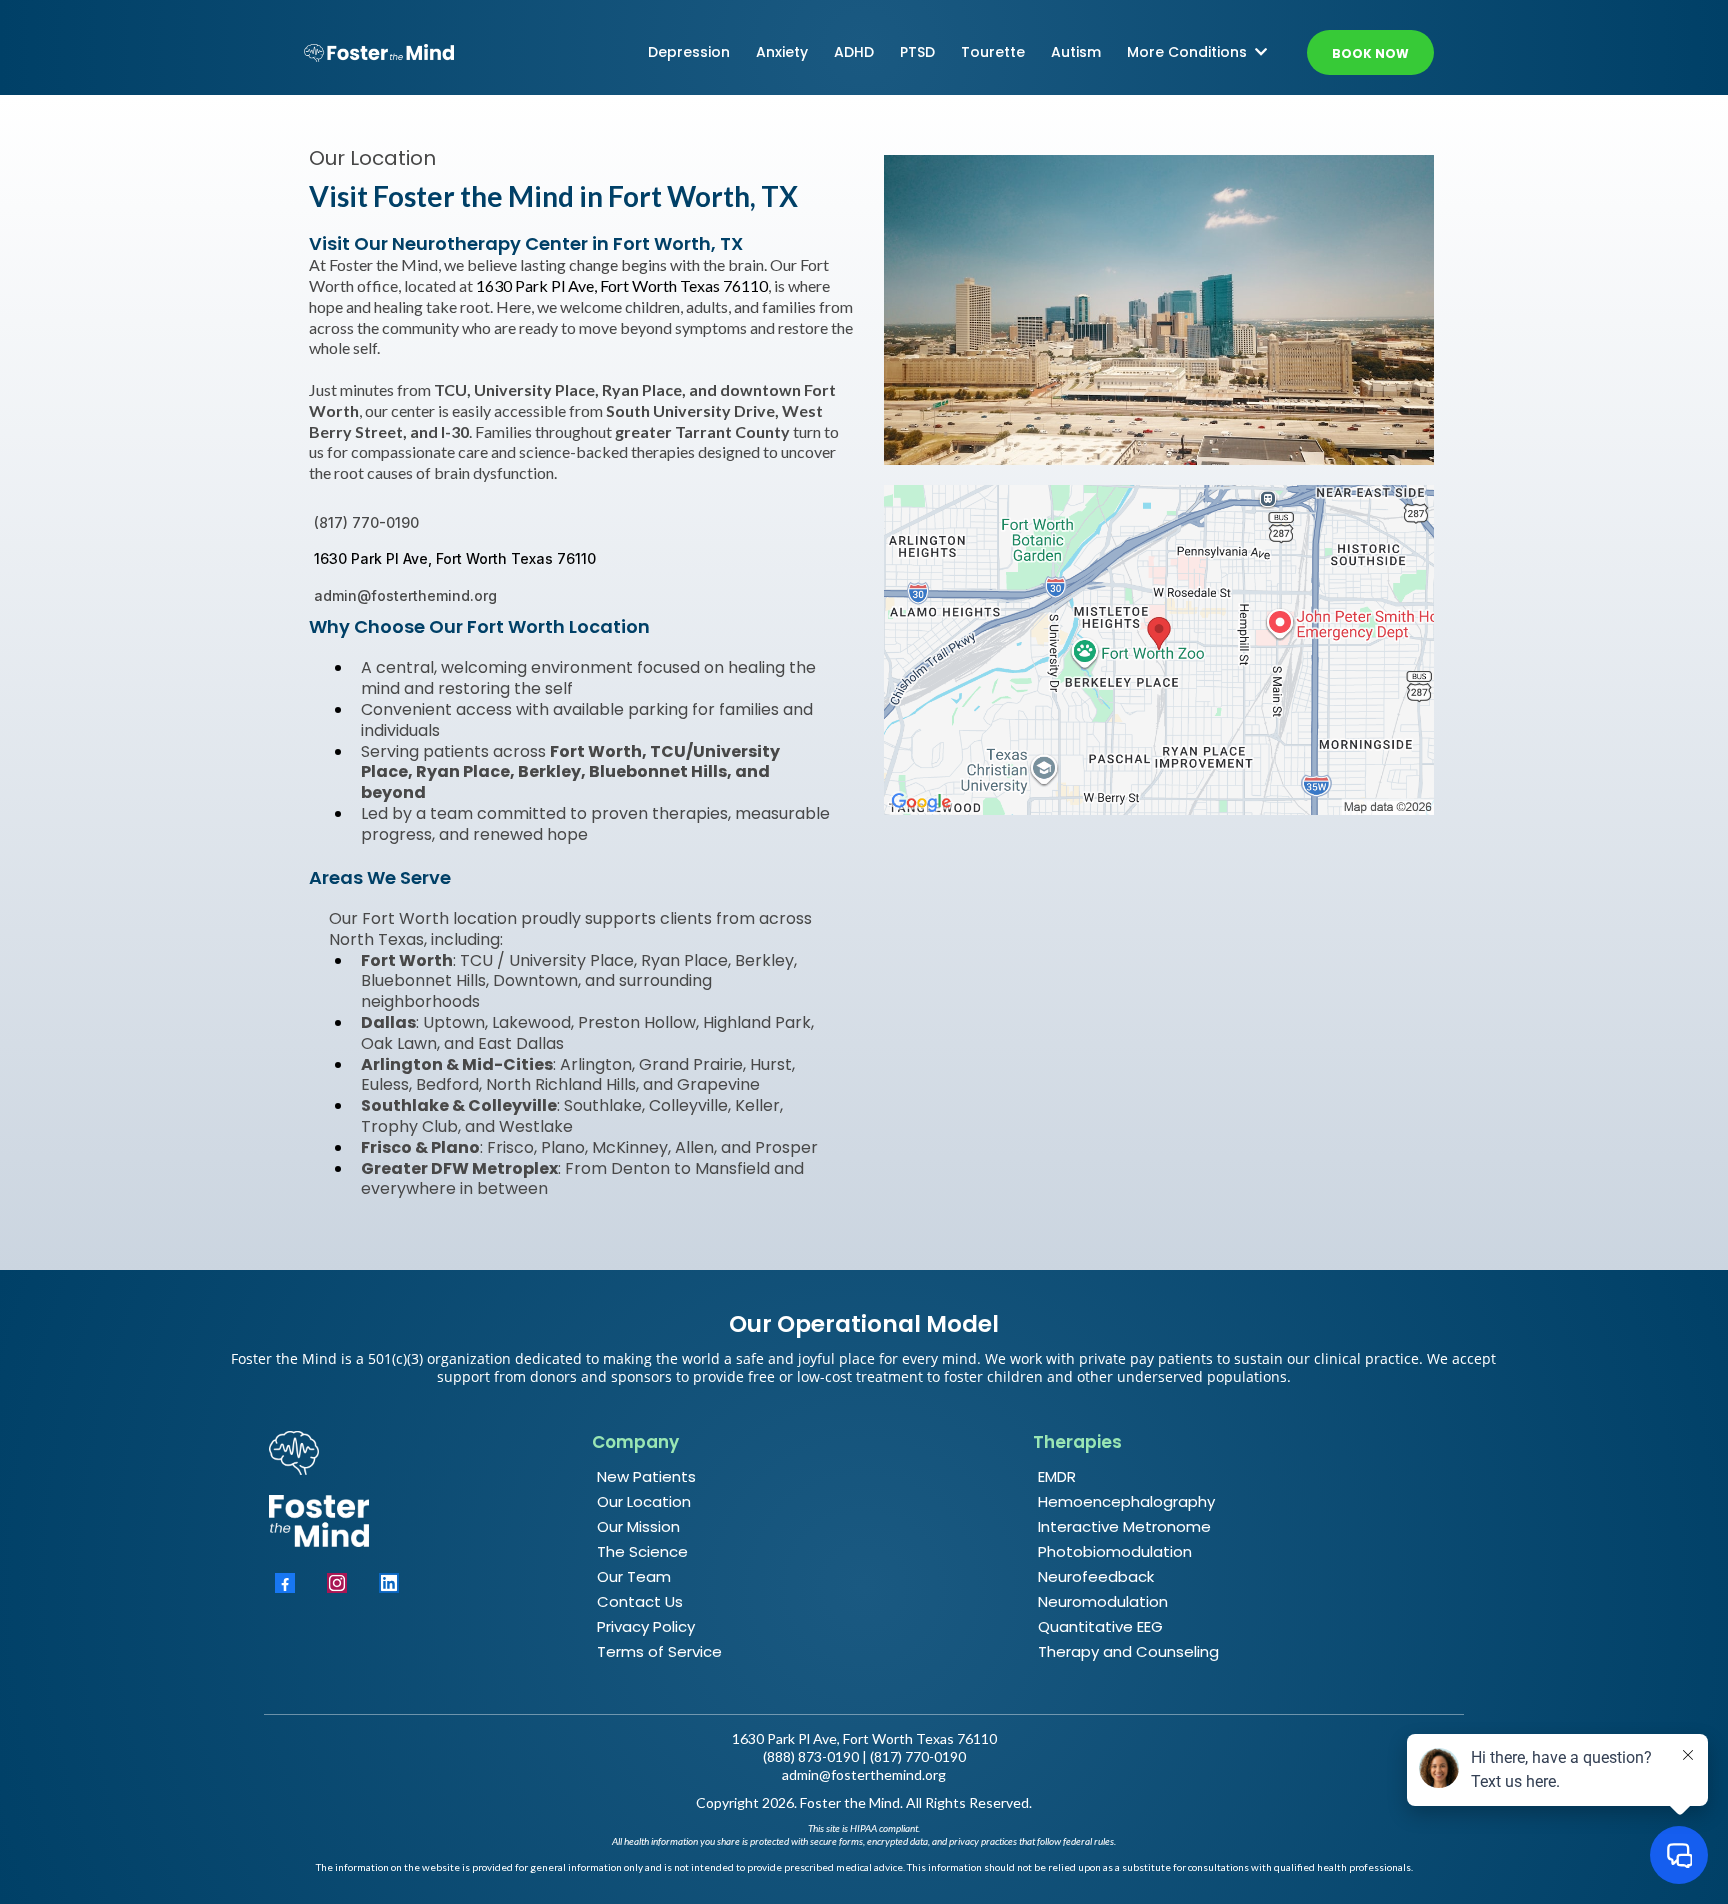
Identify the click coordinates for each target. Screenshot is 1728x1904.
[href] (1159, 650)
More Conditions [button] (1189, 52)
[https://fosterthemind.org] (379, 52)
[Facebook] (285, 1583)
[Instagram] (337, 1583)
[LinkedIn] (389, 1583)
